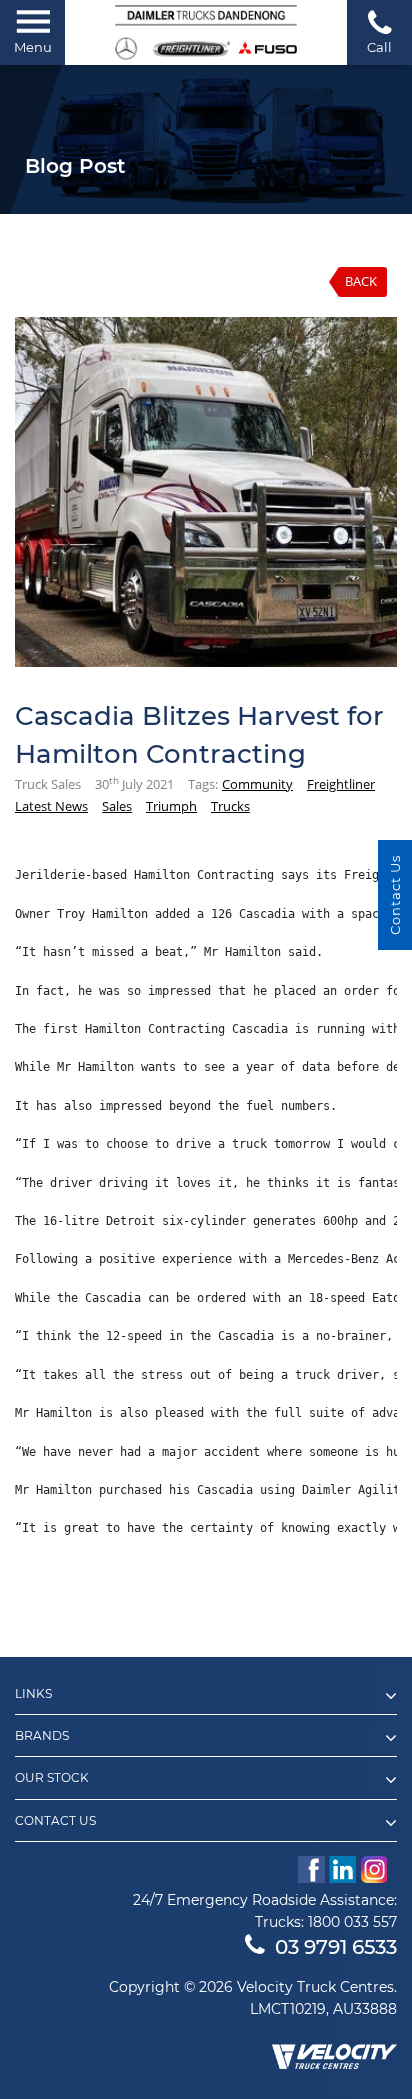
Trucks (230, 806)
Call (379, 47)
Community (257, 784)
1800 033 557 (352, 1922)
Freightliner (341, 784)
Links (33, 1694)
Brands (42, 1736)
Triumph (171, 806)
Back (361, 281)
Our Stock (52, 1778)
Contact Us (55, 1821)
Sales (117, 806)
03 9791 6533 (336, 1947)
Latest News (51, 806)
